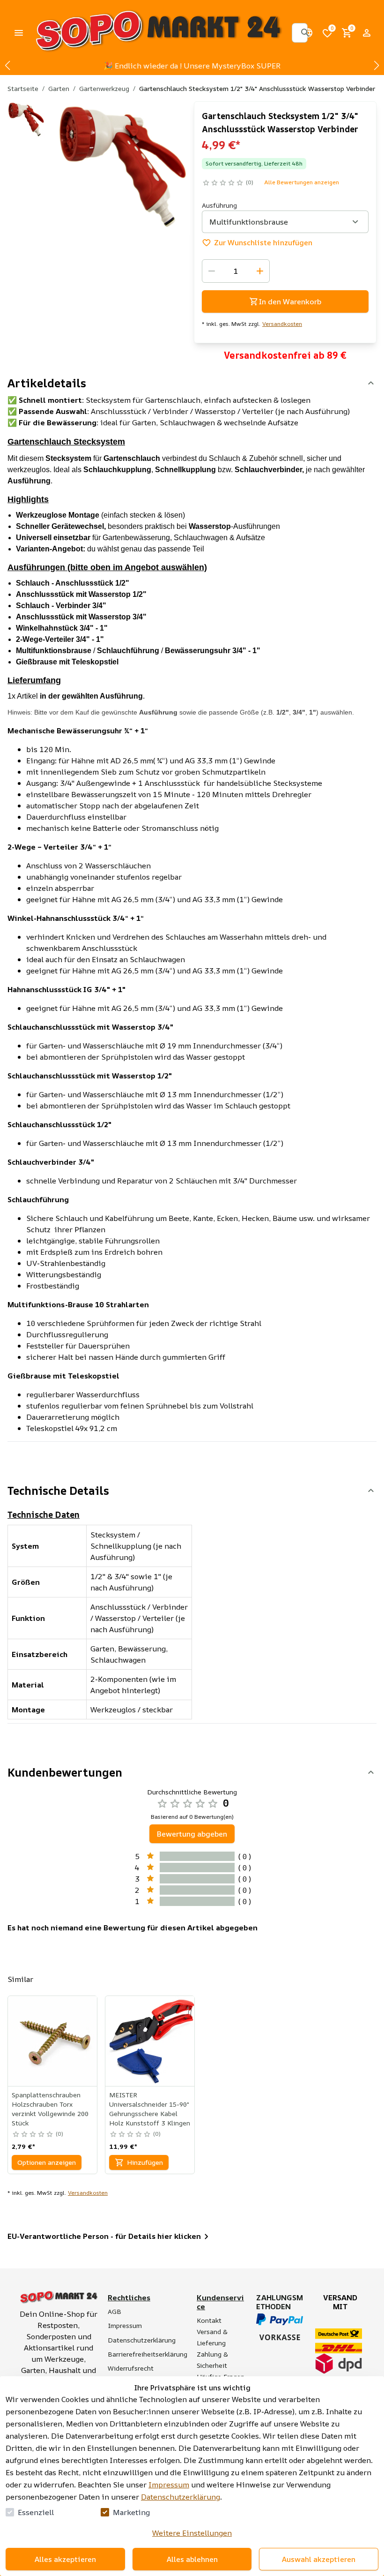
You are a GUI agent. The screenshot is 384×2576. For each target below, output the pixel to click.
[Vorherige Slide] (7, 66)
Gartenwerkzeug (104, 88)
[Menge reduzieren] (212, 271)
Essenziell (36, 2512)
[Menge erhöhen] (260, 271)
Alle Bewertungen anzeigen (302, 182)
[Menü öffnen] (19, 33)
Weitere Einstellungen (192, 2533)
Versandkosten (282, 324)
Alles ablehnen (192, 2559)
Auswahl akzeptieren (319, 2559)
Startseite (23, 88)
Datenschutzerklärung (181, 2497)
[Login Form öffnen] (367, 33)
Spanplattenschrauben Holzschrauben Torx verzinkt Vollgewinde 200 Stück (50, 2109)
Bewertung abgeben (192, 1834)
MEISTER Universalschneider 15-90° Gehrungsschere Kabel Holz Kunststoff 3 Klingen (150, 2109)
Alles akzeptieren (65, 2559)
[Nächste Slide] (377, 66)
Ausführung (219, 205)
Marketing (131, 2512)
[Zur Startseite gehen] (158, 33)
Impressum (169, 2485)
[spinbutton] (236, 271)
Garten (59, 88)
